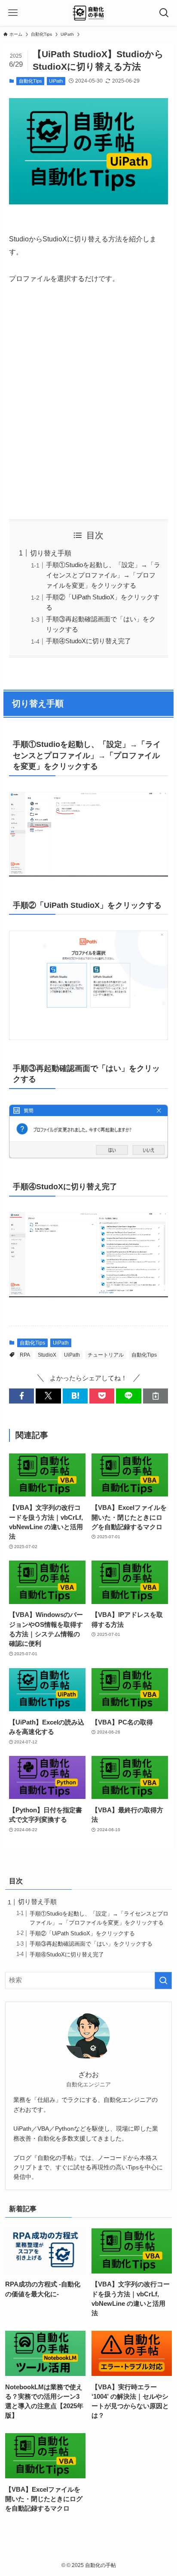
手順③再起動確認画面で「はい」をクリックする (91, 1944)
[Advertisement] (88, 402)
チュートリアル (106, 1355)
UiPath (56, 81)
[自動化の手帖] (89, 13)
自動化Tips (31, 81)
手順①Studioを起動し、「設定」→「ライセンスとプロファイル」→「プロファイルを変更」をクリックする (103, 575)
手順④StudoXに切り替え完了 (88, 641)
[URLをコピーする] (156, 1396)
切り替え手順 (51, 553)
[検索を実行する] (163, 1981)
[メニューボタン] (13, 13)
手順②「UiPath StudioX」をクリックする (82, 1933)
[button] (21, 1396)
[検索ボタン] (164, 13)
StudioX (47, 1355)
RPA (25, 1355)
